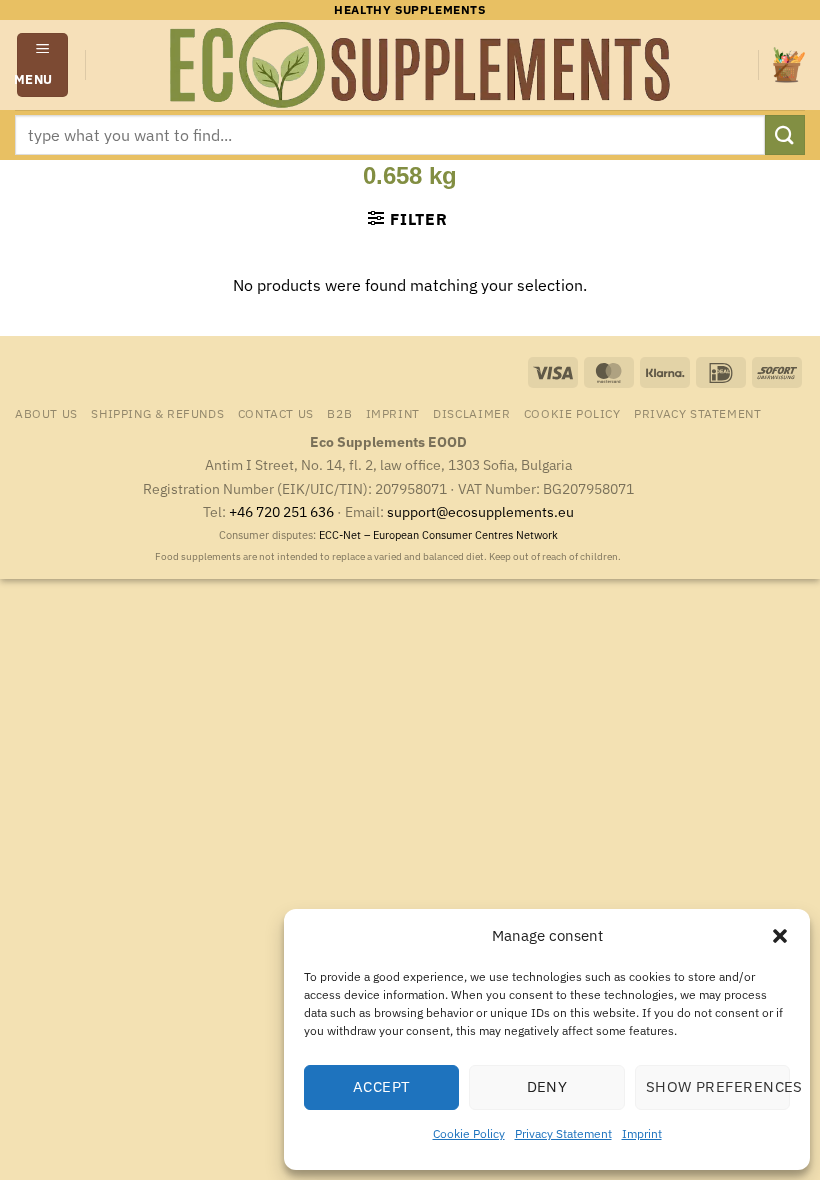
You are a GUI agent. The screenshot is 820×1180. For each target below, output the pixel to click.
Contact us (276, 413)
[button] (780, 936)
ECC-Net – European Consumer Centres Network (438, 535)
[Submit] (785, 134)
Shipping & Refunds (157, 413)
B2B (339, 413)
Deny (547, 1086)
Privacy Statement (563, 1133)
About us (46, 413)
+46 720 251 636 (281, 511)
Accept (382, 1086)
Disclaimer (471, 413)
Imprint (642, 1133)
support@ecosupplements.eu (480, 511)
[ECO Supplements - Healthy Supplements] (422, 65)
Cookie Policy (469, 1133)
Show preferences (718, 1086)
